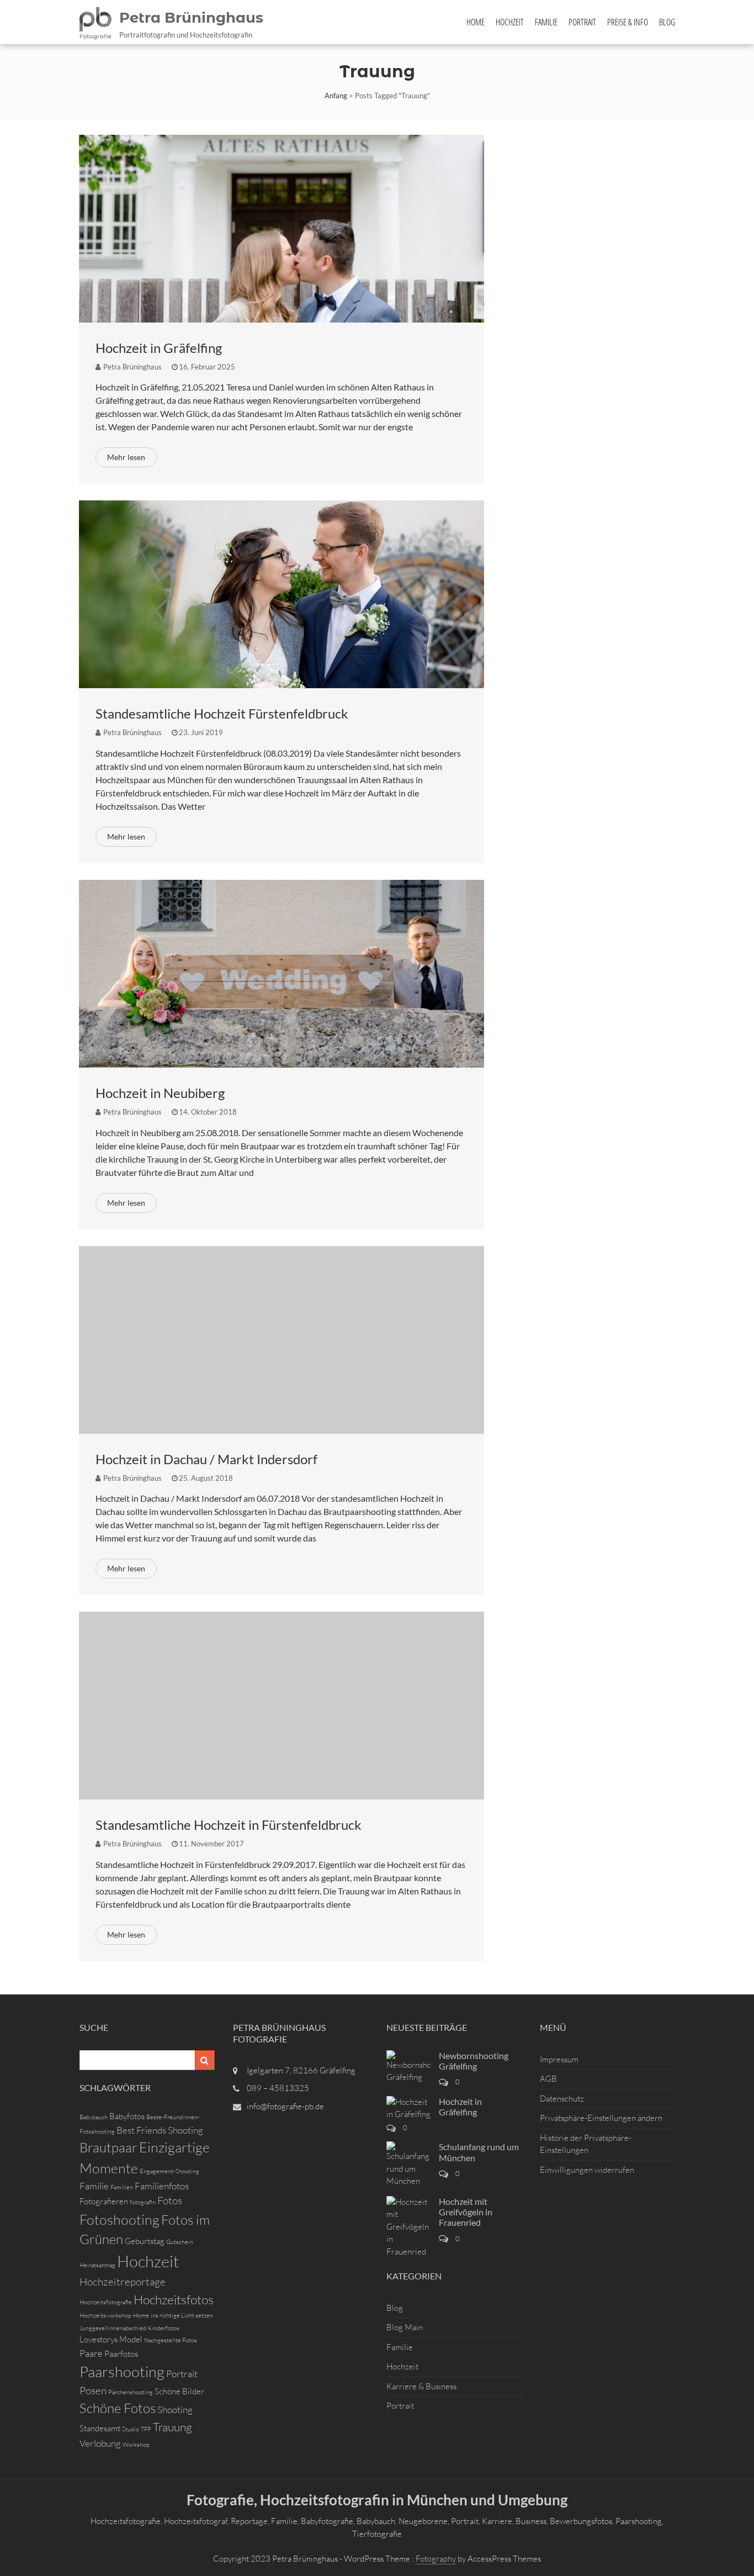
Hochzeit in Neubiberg (160, 1093)
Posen (93, 2390)
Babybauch (94, 2117)
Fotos (170, 2200)
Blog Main (405, 2327)
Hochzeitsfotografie (106, 2302)
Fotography (436, 2559)
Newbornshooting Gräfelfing (474, 2061)
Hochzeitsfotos (174, 2299)
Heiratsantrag (97, 2265)
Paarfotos (121, 2354)
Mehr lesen (126, 457)
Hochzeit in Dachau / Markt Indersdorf (206, 1459)
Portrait (582, 22)
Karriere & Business (421, 2386)
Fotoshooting (120, 2219)
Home (476, 22)
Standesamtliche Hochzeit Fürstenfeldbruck (222, 713)
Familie (546, 22)
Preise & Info (628, 22)
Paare (91, 2353)
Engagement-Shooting (169, 2171)
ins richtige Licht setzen (182, 2315)
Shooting (175, 2409)
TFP (146, 2429)
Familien (122, 2187)
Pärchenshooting (131, 2392)
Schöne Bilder (179, 2391)
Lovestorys (99, 2339)
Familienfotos (162, 2186)
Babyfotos (127, 2116)
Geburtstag (145, 2241)
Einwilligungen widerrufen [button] (587, 2170)
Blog (667, 22)
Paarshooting (122, 2371)
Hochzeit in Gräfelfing (159, 348)
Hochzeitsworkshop (105, 2315)
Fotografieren (104, 2201)
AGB (548, 2079)
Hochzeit (510, 22)
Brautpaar (108, 2147)
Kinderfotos (164, 2328)
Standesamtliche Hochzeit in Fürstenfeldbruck (229, 1825)
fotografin (143, 2202)
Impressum (559, 2059)
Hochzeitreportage (123, 2282)
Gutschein (180, 2242)
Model (131, 2339)
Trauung (172, 2427)
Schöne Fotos (118, 2408)
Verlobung (100, 2443)
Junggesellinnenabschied (113, 2328)
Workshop (136, 2445)
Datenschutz (562, 2099)
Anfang (336, 96)
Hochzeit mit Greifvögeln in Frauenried (466, 2212)
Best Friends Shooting (160, 2130)
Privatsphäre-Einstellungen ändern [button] (601, 2118)
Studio (131, 2429)
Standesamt (100, 2428)
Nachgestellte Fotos (171, 2340)
